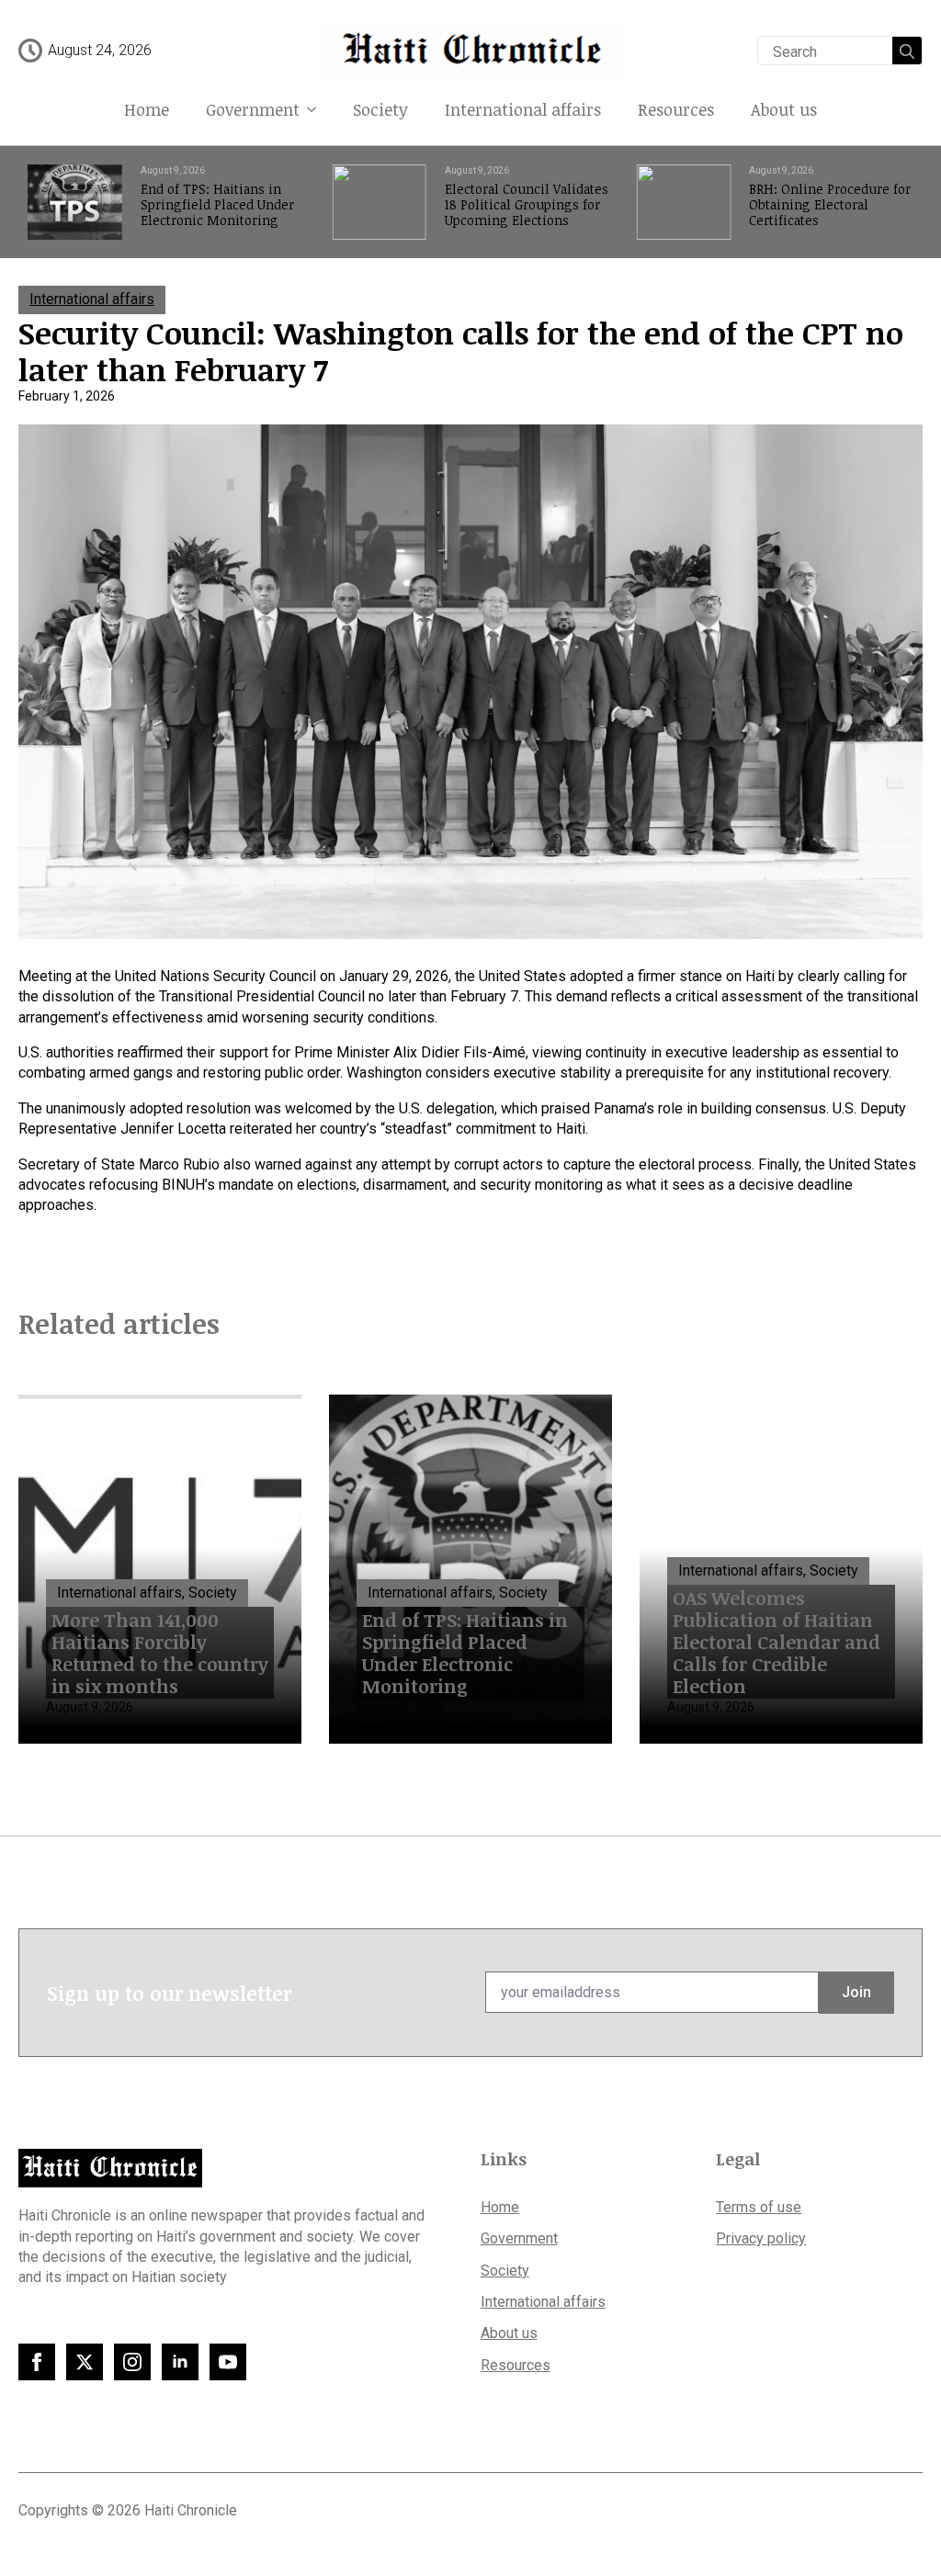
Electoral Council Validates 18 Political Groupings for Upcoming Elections (527, 205)
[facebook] (37, 2362)
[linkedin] (180, 2362)
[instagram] (132, 2362)
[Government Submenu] (317, 109)
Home (147, 109)
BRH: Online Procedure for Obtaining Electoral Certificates (830, 205)
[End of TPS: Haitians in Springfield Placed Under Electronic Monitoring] (75, 202)
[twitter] (85, 2362)
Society (380, 109)
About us (784, 109)
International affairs (523, 109)
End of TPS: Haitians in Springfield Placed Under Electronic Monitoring (217, 205)
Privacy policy (761, 2238)
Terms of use (759, 2207)
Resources (676, 109)
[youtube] (228, 2362)
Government (253, 109)
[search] (907, 51)
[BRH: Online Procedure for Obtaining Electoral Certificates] (684, 202)
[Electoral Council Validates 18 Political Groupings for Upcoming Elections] (379, 202)
